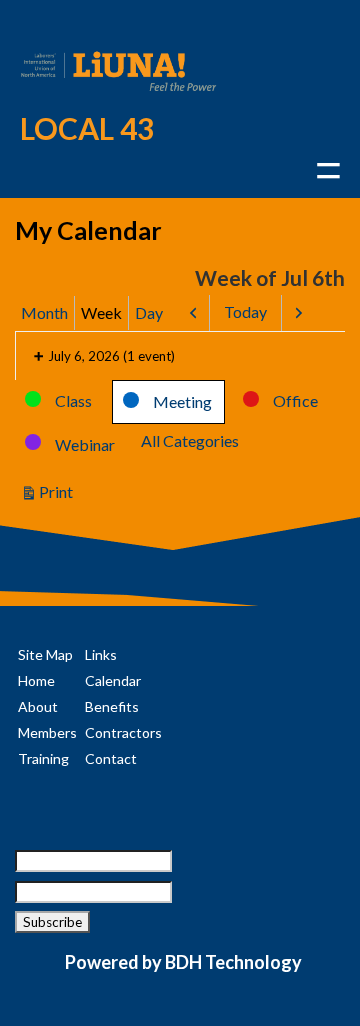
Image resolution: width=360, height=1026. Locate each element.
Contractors (123, 732)
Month (44, 312)
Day (149, 312)
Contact (111, 758)
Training (43, 758)
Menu (328, 170)
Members (47, 732)
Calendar (113, 680)
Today (245, 311)
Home (36, 680)
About (38, 706)
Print (59, 493)
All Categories (190, 440)
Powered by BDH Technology (183, 962)
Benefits (112, 706)
